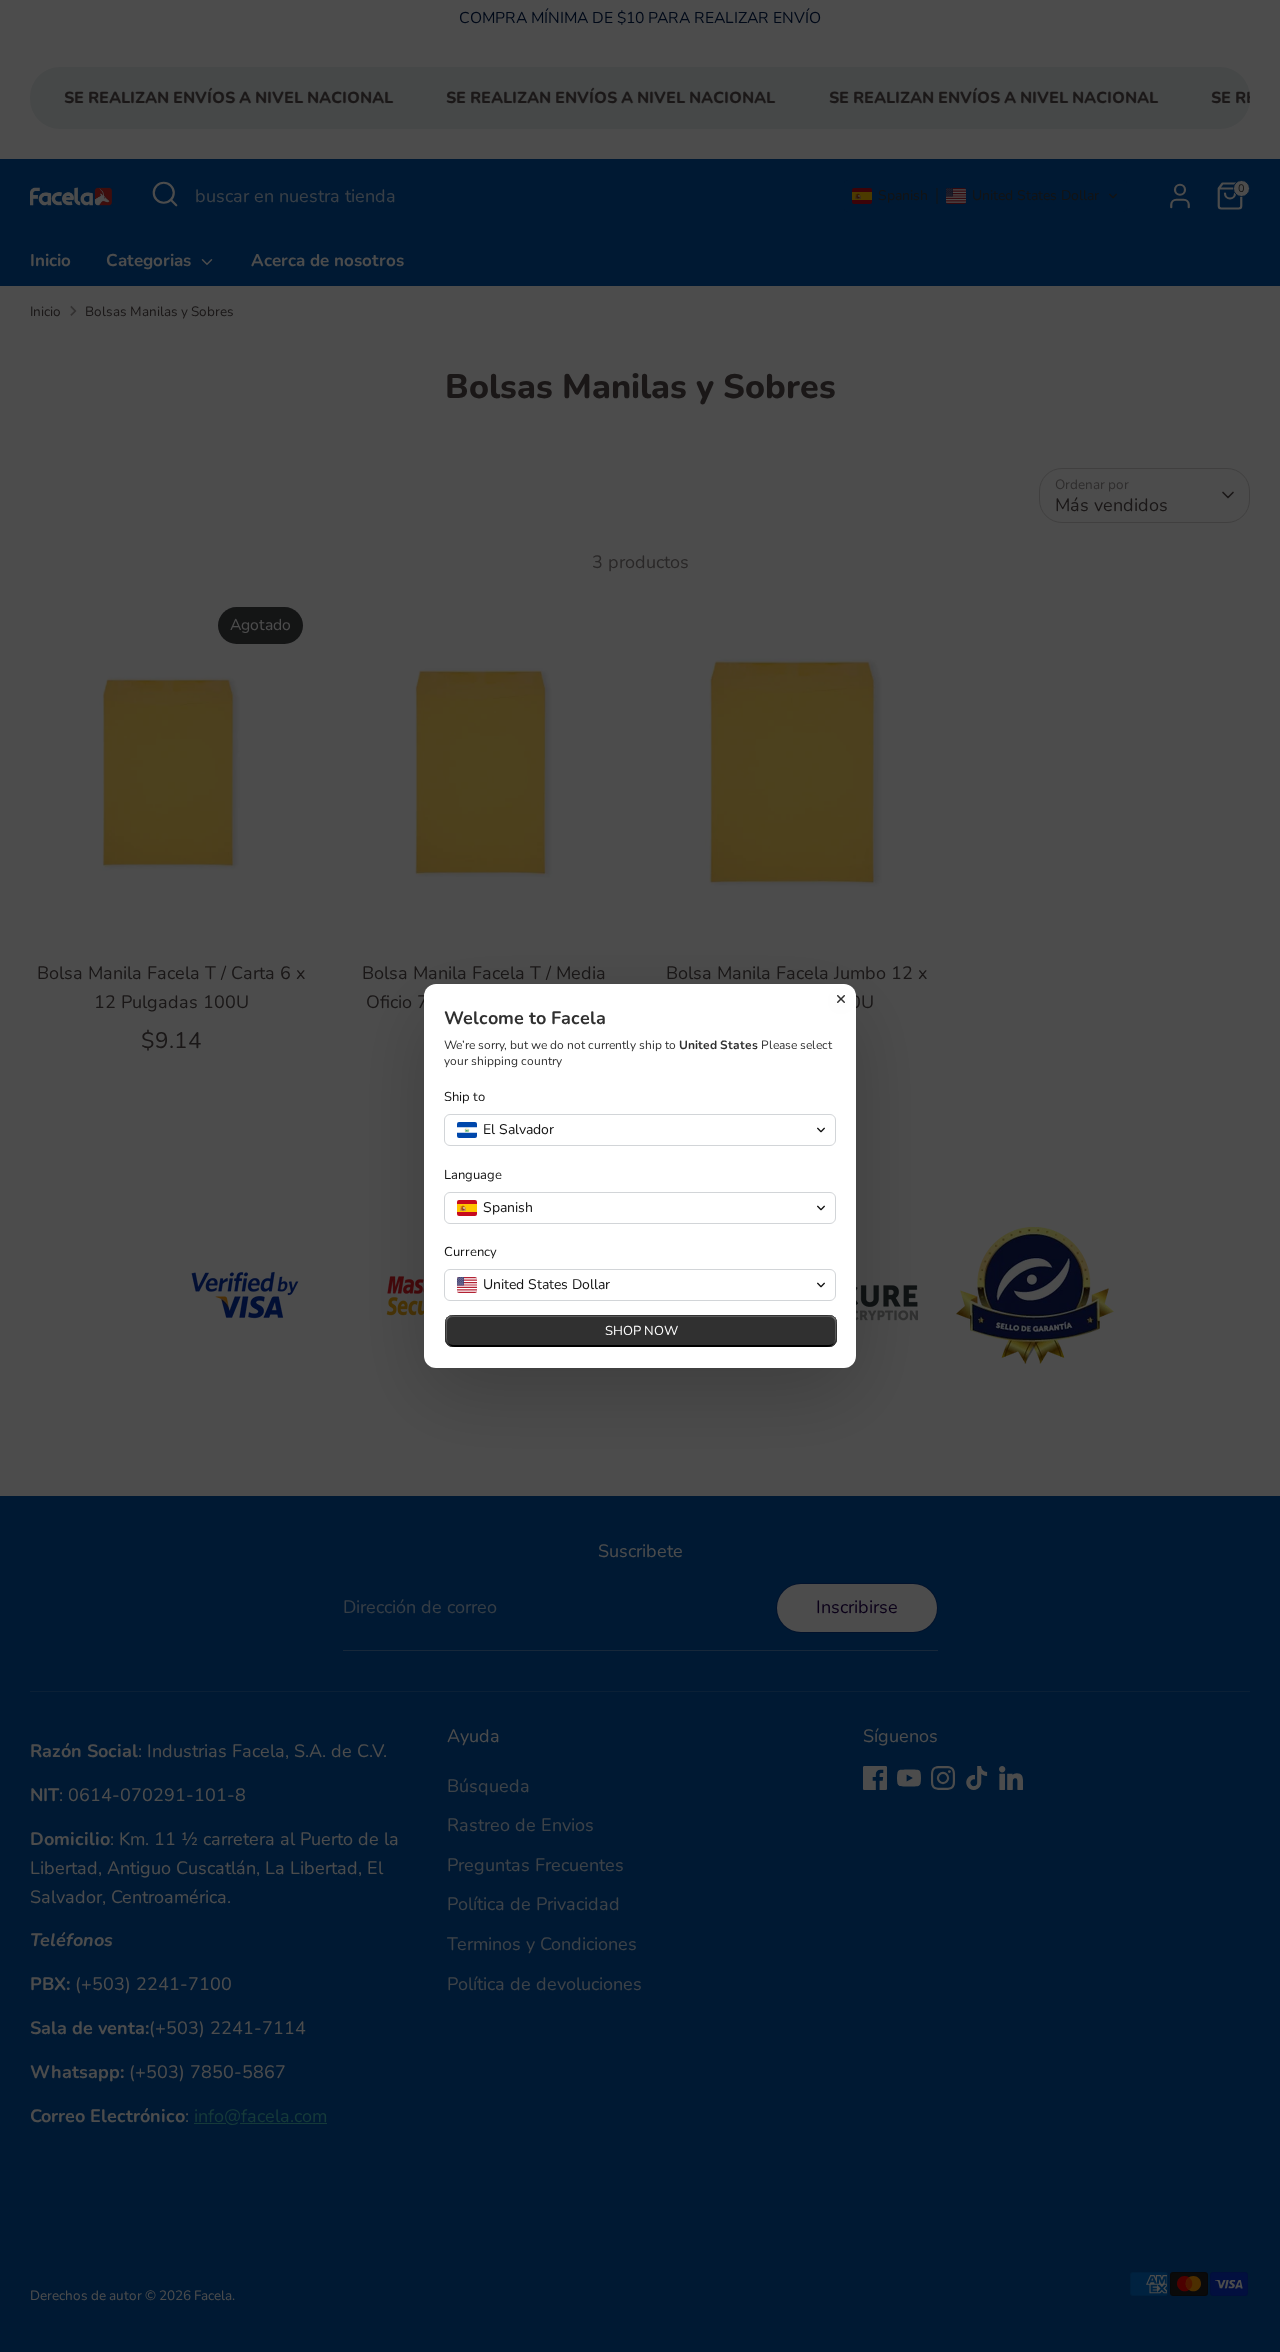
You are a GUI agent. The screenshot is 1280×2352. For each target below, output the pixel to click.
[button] (640, 1130)
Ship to (464, 1097)
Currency (470, 1252)
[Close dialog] (841, 999)
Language (473, 1175)
